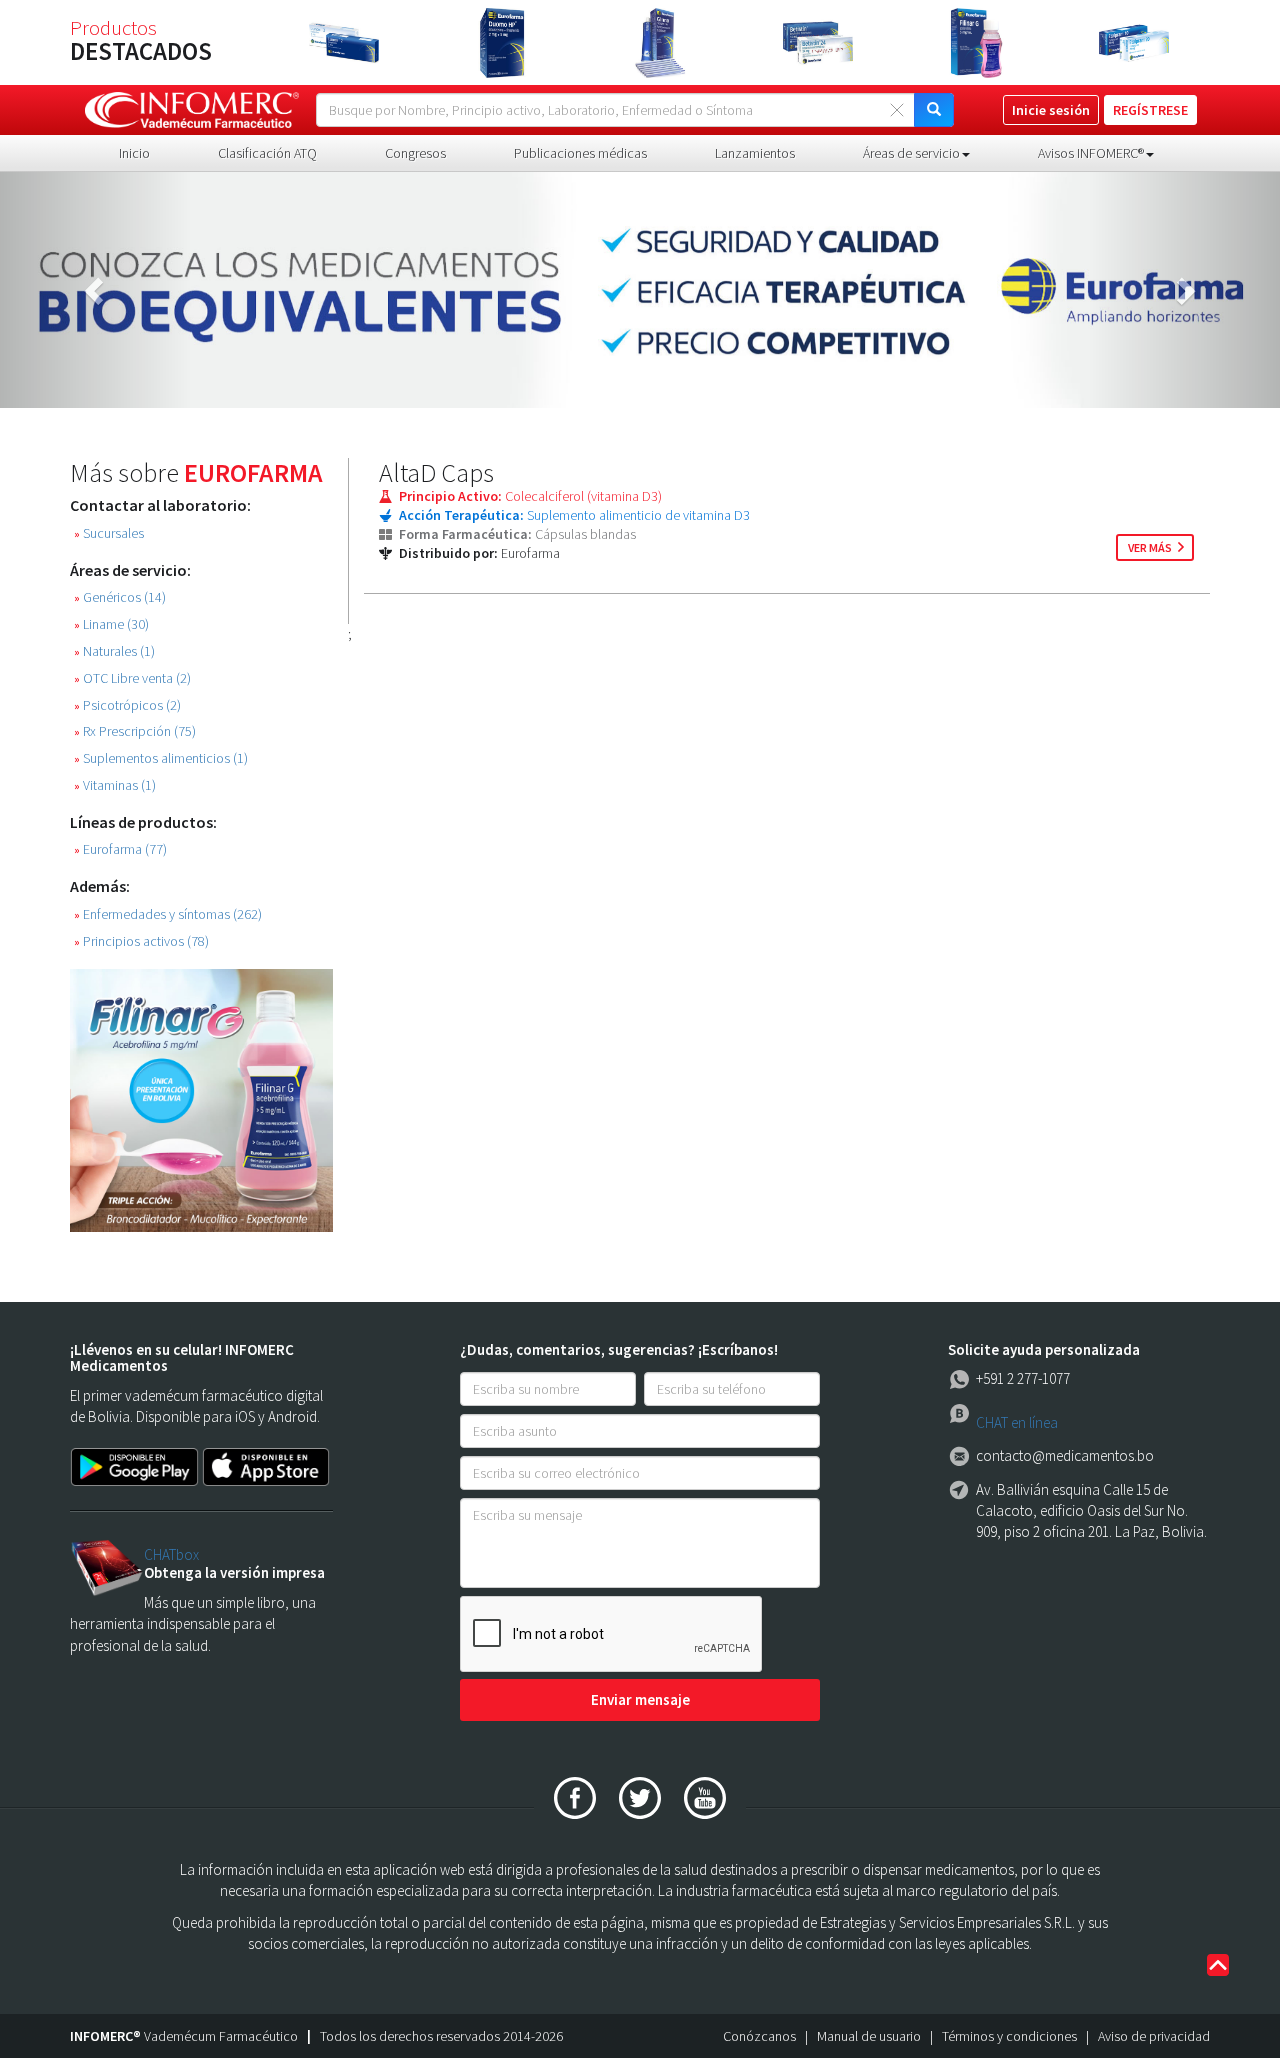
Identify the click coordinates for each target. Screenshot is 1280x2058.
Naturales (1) (114, 651)
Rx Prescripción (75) (135, 731)
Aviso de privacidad (1154, 2036)
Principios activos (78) (141, 941)
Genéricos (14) (120, 597)
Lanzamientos (755, 153)
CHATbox (171, 1554)
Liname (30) (111, 624)
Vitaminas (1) (115, 785)
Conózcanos (759, 2036)
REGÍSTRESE (1150, 110)
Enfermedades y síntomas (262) (168, 914)
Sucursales (109, 533)
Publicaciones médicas (580, 153)
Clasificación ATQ (267, 153)
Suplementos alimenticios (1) (161, 758)
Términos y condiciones (1009, 2036)
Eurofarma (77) (120, 849)
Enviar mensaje (640, 1699)
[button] (96, 290)
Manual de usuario (869, 2036)
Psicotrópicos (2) (127, 705)
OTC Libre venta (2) (132, 678)
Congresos (415, 153)
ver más (1150, 547)
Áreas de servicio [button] (911, 153)
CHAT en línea (1017, 1422)
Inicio (134, 153)
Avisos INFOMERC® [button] (1091, 153)
